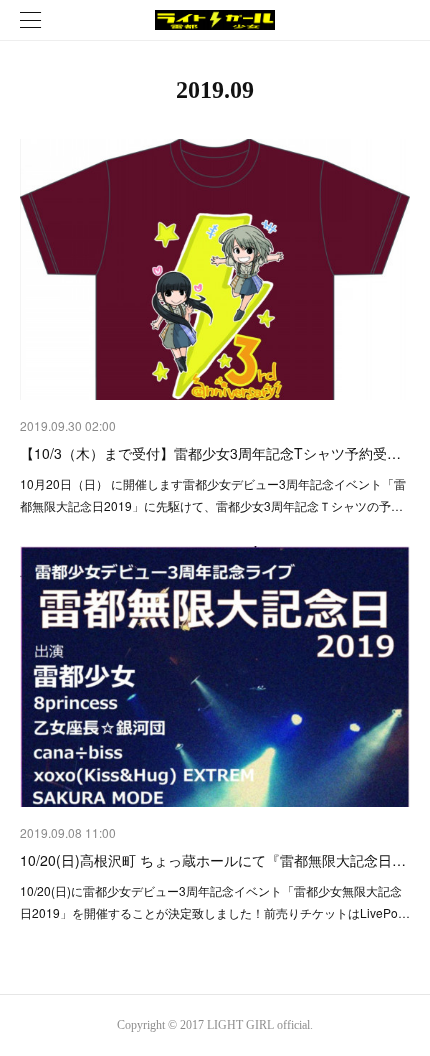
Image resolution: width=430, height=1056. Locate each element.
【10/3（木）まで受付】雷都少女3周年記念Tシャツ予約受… (210, 453)
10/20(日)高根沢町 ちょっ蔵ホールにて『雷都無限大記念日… (213, 860)
